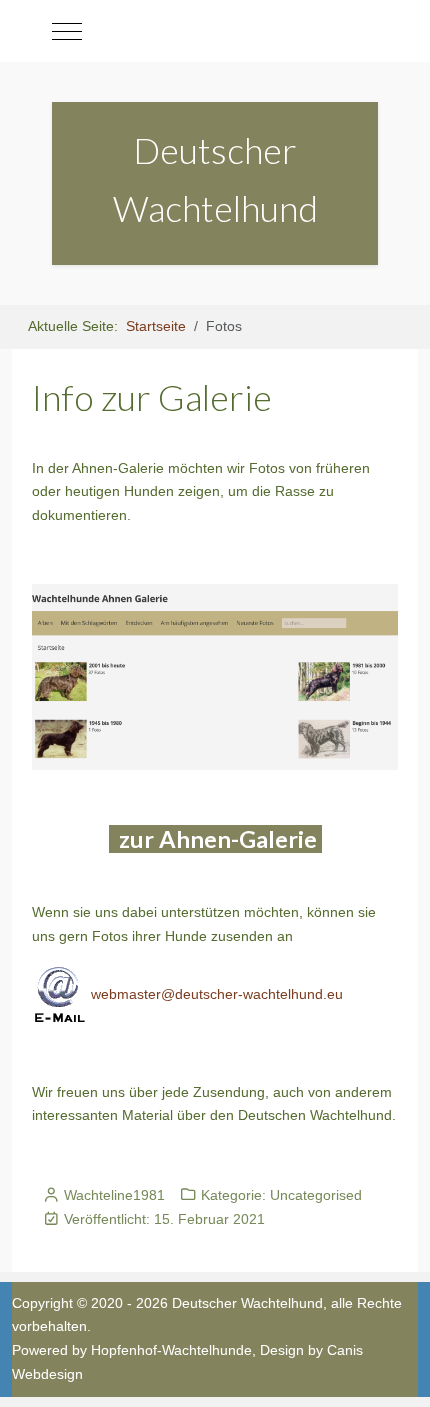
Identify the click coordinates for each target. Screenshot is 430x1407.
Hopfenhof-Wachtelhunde (171, 1350)
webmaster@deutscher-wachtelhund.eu (215, 994)
